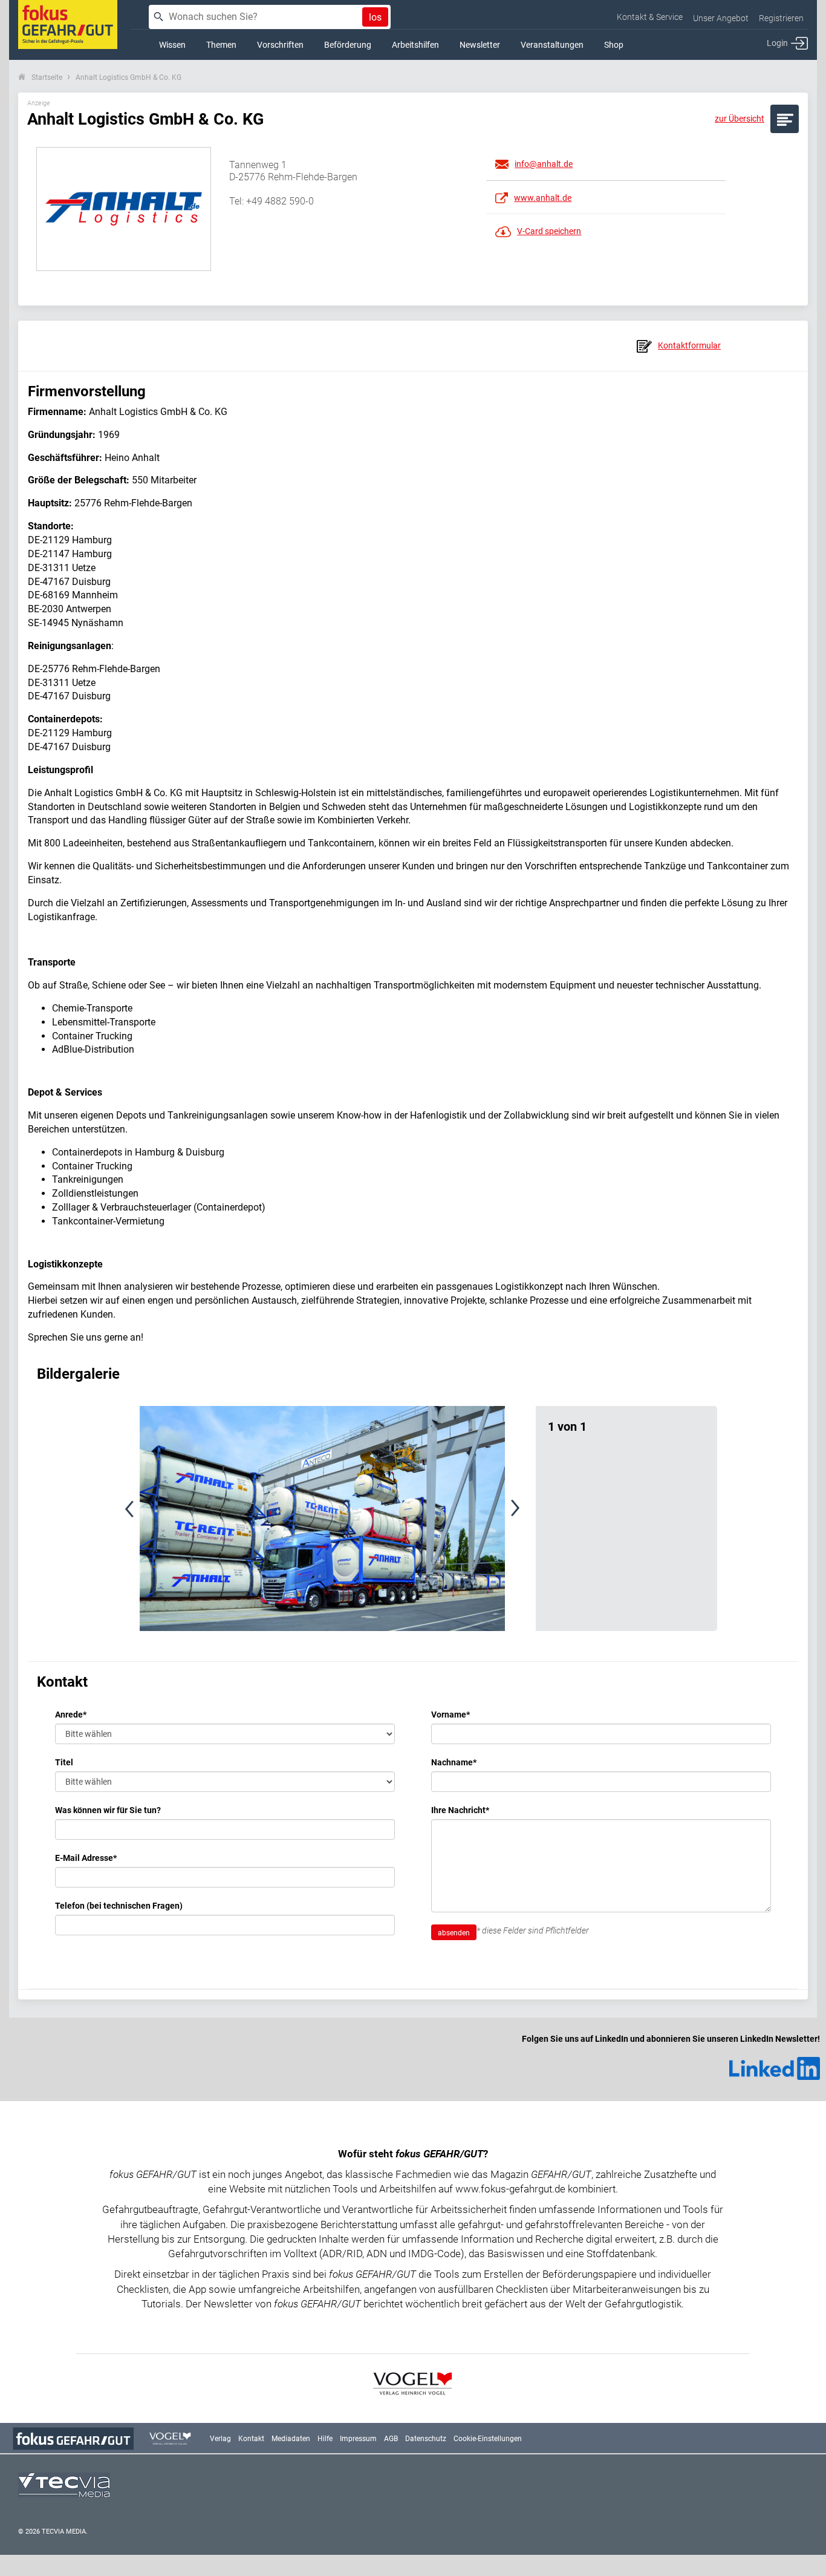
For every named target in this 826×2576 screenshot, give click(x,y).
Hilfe (325, 2439)
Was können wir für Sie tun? (108, 1810)
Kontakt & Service (650, 17)
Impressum (358, 2439)
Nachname (454, 1762)
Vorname (450, 1715)
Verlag (220, 2439)
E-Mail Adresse (86, 1858)
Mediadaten (291, 2439)
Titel (64, 1762)
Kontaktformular (689, 345)
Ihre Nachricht (460, 1810)
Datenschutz (426, 2439)
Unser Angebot (721, 18)
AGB (391, 2439)
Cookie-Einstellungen (488, 2439)
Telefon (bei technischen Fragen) (119, 1906)
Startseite (47, 77)
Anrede (71, 1715)
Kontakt (251, 2439)
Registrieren (781, 18)
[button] (154, 1518)
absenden (454, 1933)
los (375, 17)
